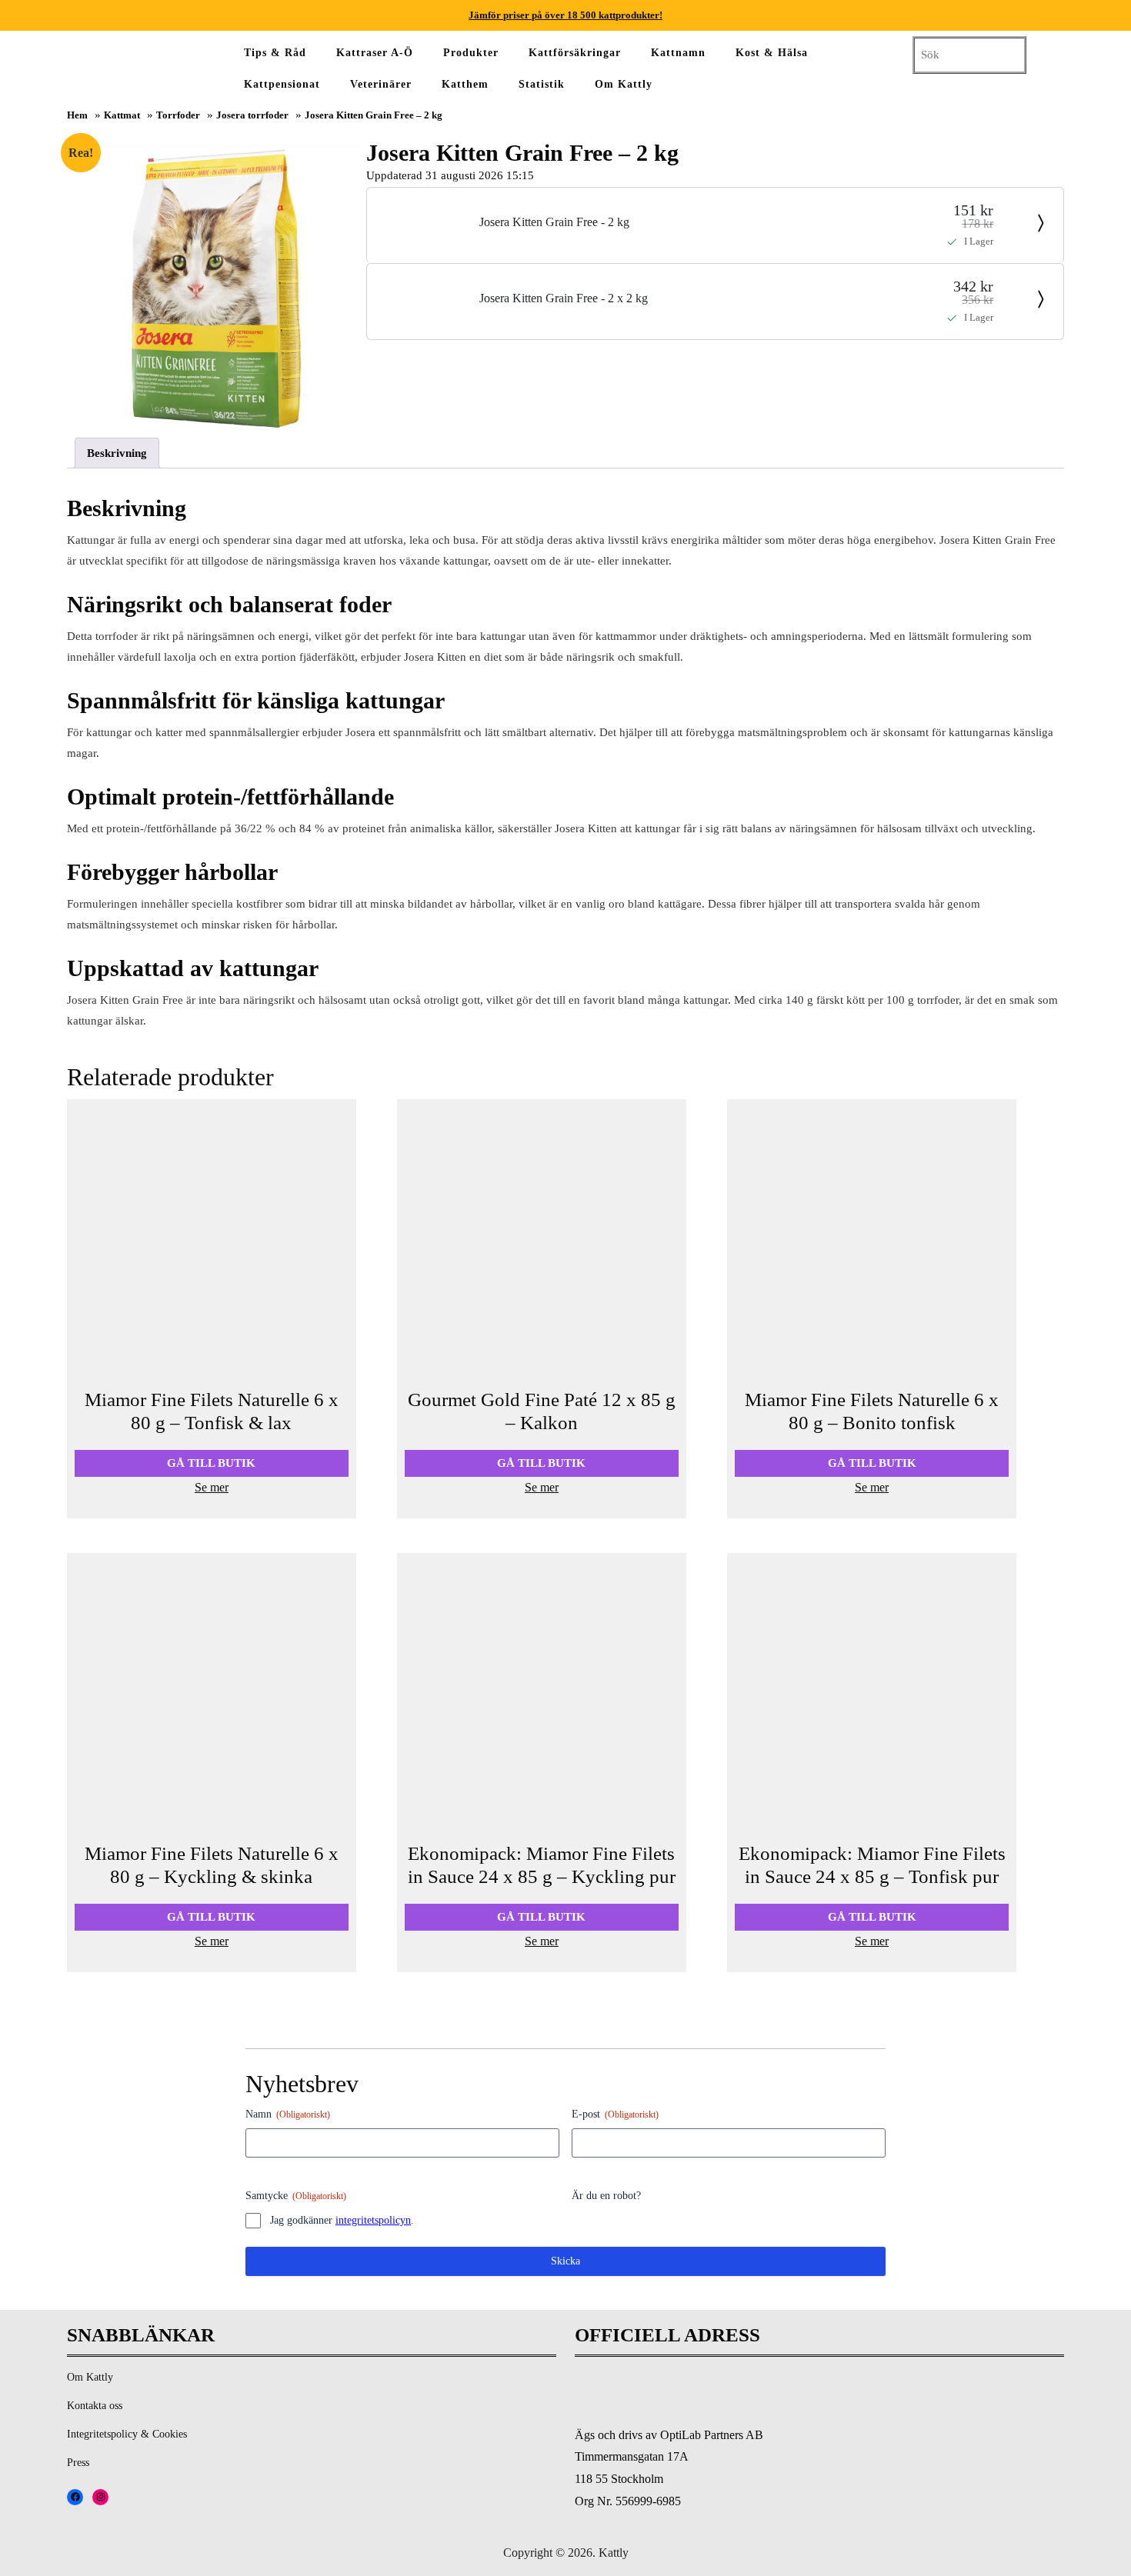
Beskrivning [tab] (117, 453)
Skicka (565, 2261)
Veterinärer (381, 84)
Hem (77, 115)
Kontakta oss (95, 2406)
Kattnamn (678, 53)
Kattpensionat (282, 84)
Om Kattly (624, 84)
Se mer (212, 1487)
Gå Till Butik (211, 1463)
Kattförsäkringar (575, 53)
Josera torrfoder (252, 115)
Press (78, 2463)
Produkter (471, 53)
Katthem (465, 84)
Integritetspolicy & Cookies (127, 2434)
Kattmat (122, 115)
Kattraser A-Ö (375, 53)
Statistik (542, 84)
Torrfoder (178, 115)
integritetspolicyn (373, 2220)
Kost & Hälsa (772, 53)
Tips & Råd (275, 53)
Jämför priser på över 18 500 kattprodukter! (565, 15)
